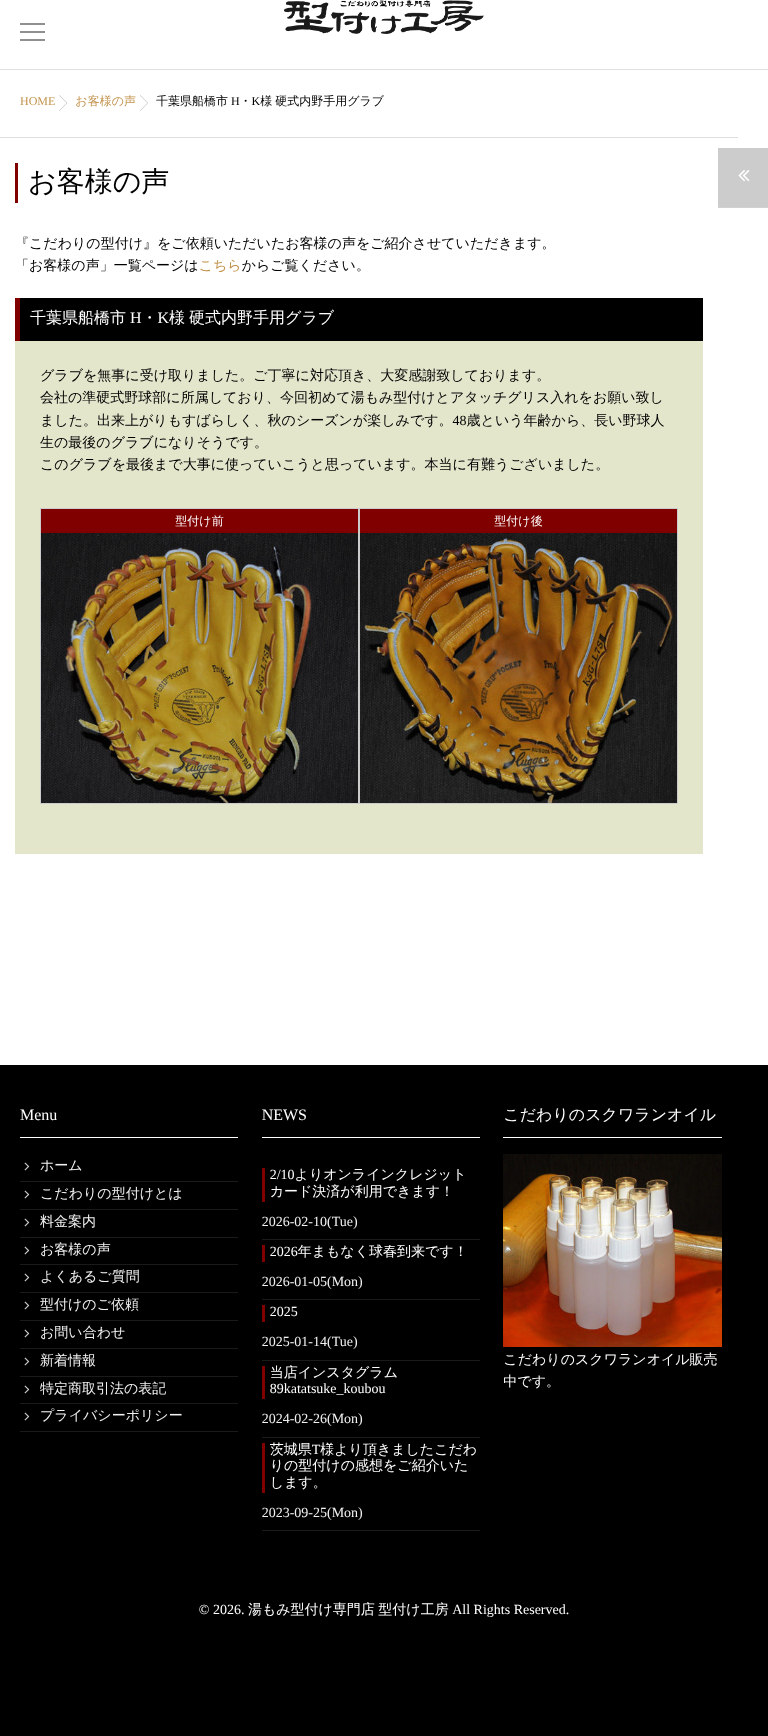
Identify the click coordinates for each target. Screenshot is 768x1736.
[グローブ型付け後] (518, 791)
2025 (284, 1312)
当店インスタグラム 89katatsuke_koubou (341, 1382)
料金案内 (68, 1222)
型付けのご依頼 (89, 1305)
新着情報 (68, 1361)
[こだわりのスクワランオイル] (612, 1250)
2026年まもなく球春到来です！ (369, 1252)
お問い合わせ (82, 1333)
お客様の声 (75, 1250)
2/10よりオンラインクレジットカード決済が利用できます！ (368, 1184)
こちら (220, 266)
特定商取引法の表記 (103, 1389)
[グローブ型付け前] (199, 791)
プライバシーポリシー (111, 1416)
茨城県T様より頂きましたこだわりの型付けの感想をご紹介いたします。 (374, 1467)
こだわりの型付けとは (111, 1194)
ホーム (61, 1166)
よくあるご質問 (90, 1277)
